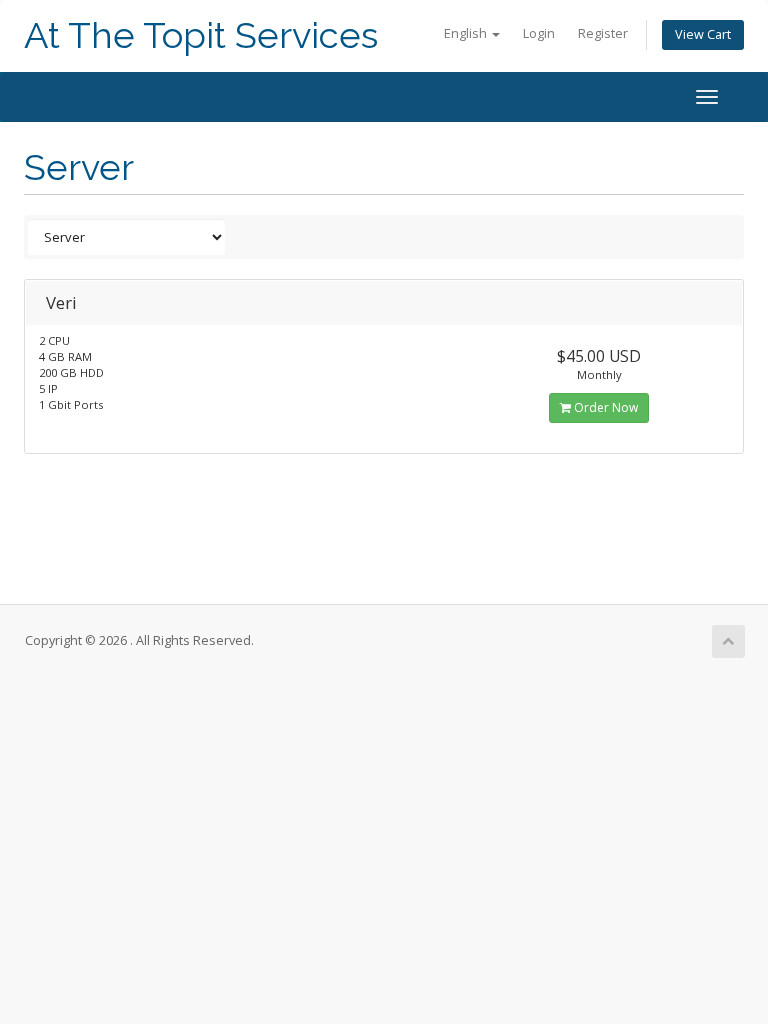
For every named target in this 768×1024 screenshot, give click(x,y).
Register (603, 33)
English (467, 33)
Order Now (604, 407)
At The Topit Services (201, 35)
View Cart (703, 34)
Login (539, 33)
